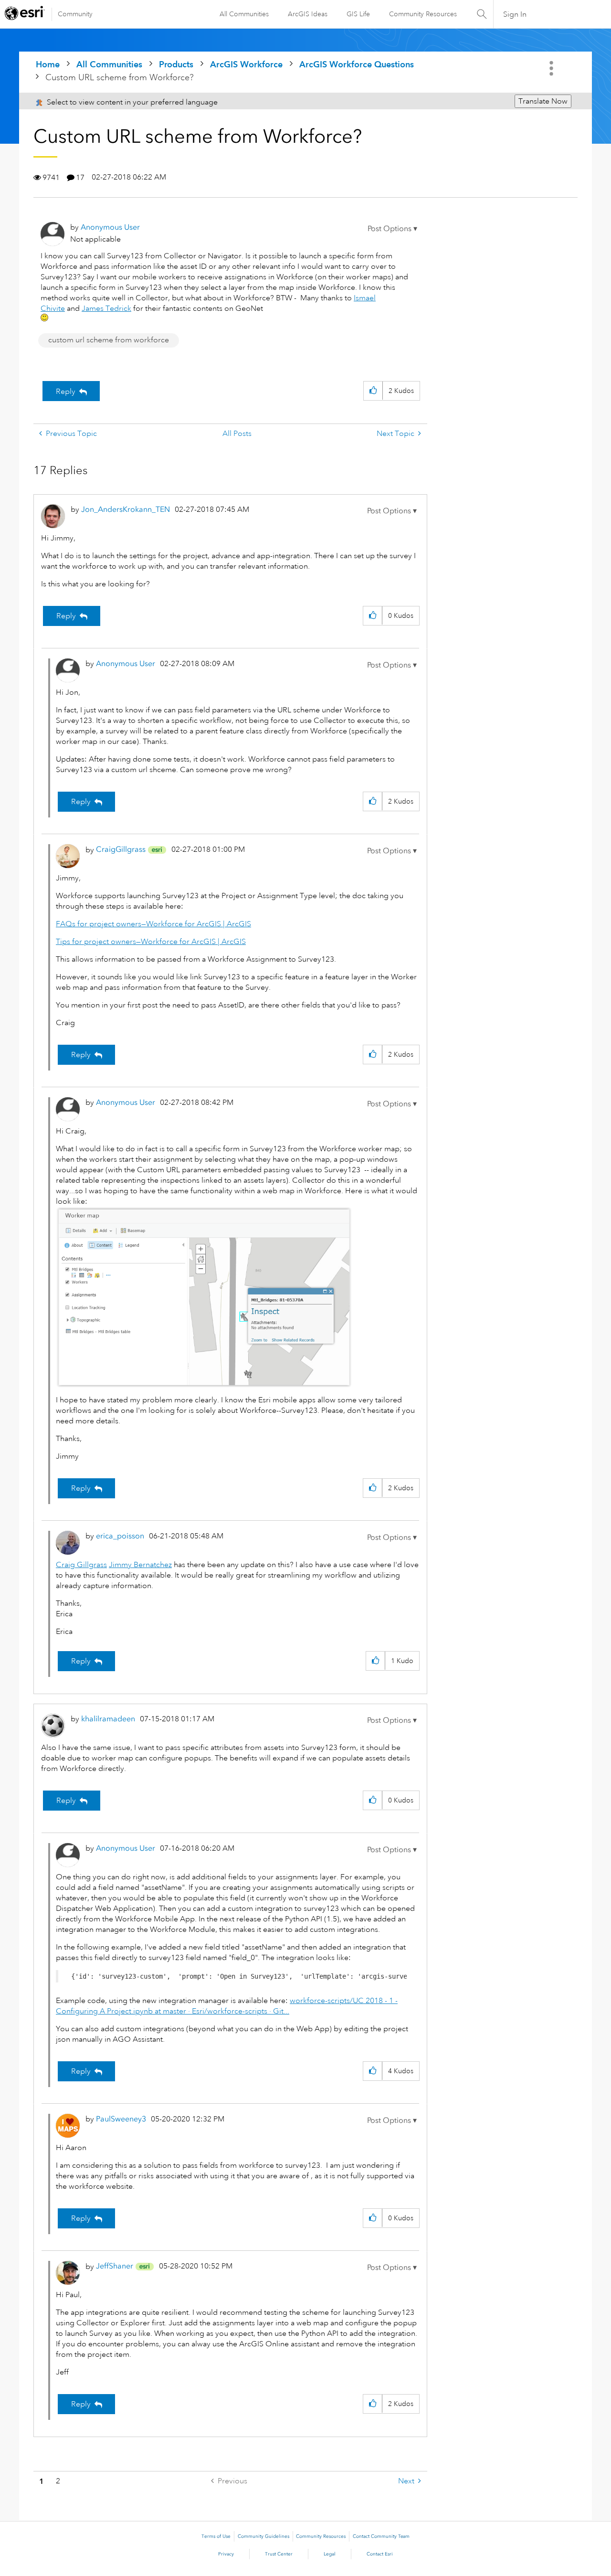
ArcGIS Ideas (308, 14)
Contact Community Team (381, 2536)
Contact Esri (380, 2554)
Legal (330, 2554)
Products (176, 64)
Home (48, 64)
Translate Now (543, 101)
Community (75, 14)
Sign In (515, 14)
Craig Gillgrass (81, 1565)
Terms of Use (216, 2536)
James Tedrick (106, 308)
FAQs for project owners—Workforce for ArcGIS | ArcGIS (153, 924)
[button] (392, 229)
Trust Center (279, 2554)
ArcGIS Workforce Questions (357, 64)
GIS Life (358, 14)
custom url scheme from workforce (109, 340)
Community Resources (423, 14)
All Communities (244, 14)
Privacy (226, 2554)
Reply (66, 392)
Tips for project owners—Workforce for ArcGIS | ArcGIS (151, 942)
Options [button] (552, 68)
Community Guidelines (263, 2536)
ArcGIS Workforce (246, 64)
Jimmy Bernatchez (140, 1565)
